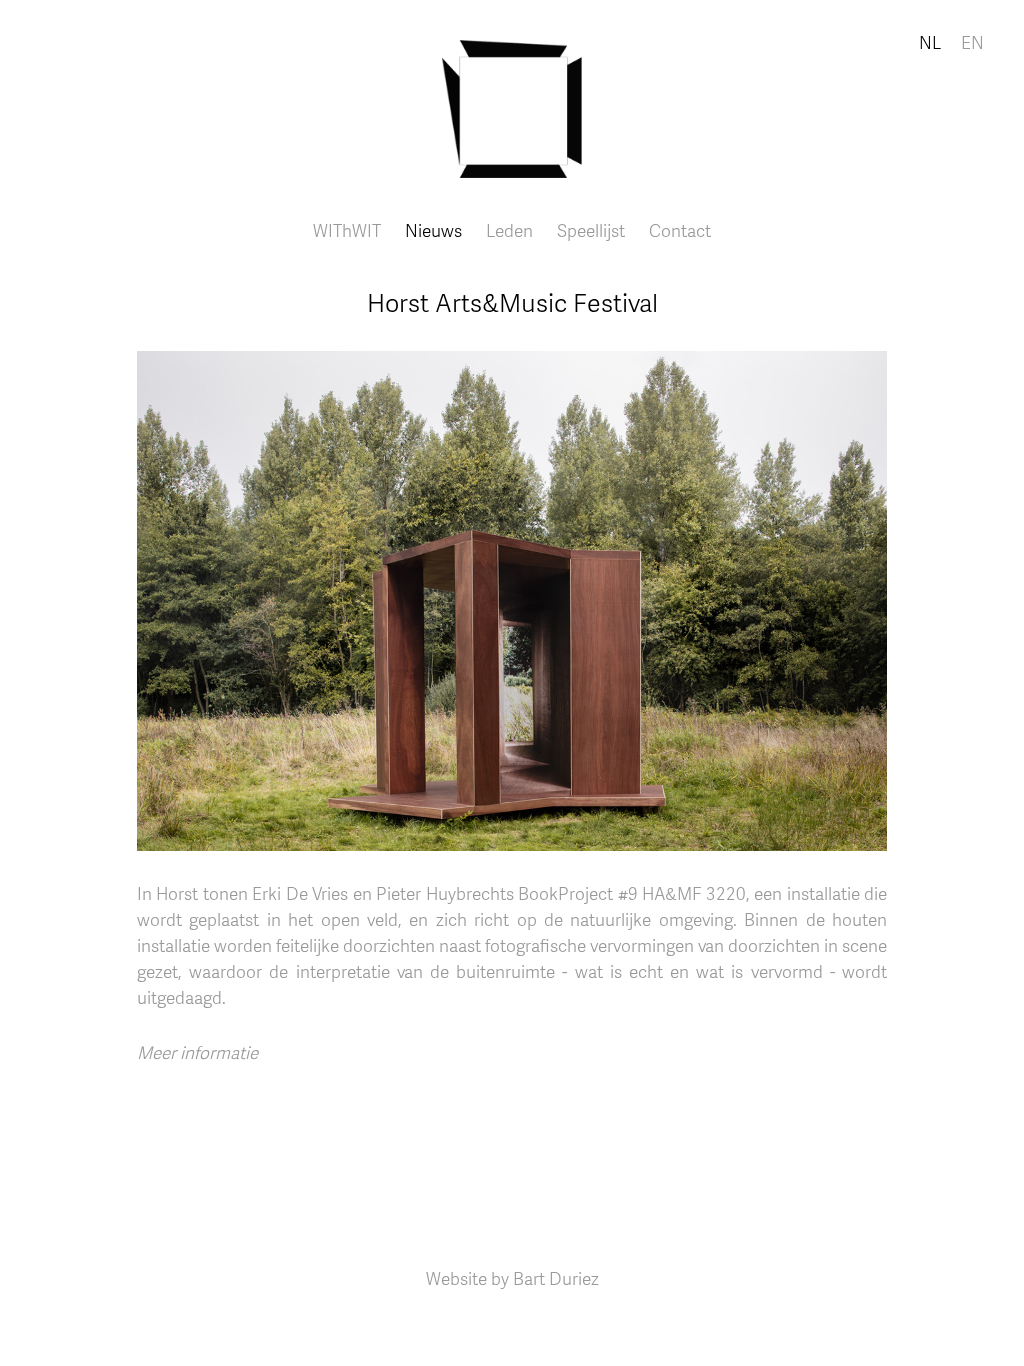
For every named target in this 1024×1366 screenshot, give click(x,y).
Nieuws (433, 230)
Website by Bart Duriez (512, 1278)
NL (930, 42)
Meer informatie (197, 1052)
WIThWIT (347, 230)
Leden (509, 230)
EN (972, 42)
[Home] (512, 89)
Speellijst (591, 230)
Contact (680, 230)
